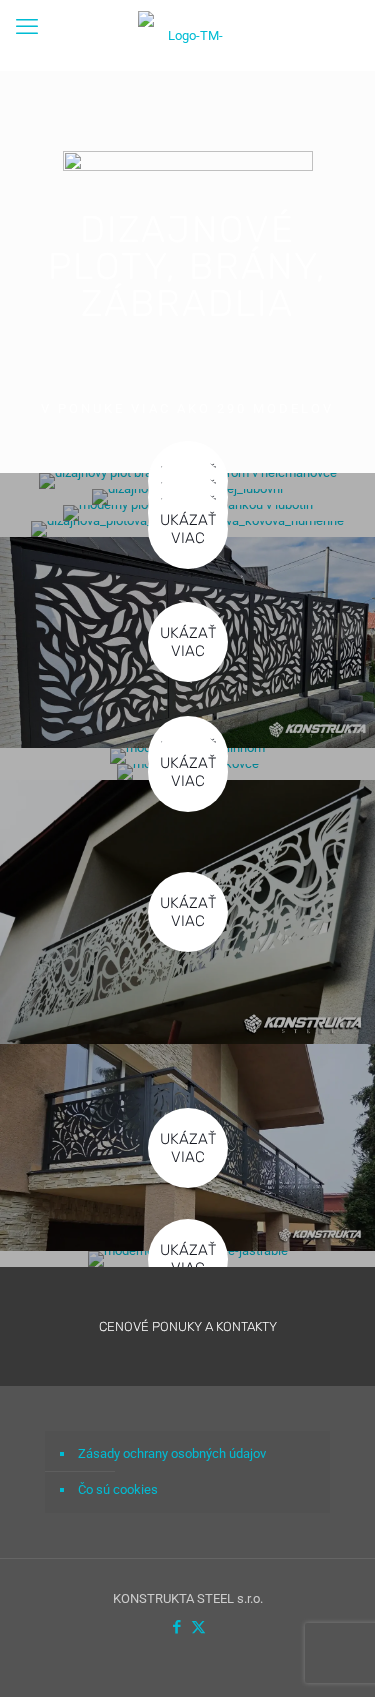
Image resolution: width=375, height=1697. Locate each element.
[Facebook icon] (177, 1627)
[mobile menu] (27, 27)
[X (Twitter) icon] (198, 1627)
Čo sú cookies (118, 1489)
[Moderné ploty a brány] (187, 35)
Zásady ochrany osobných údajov (172, 1453)
